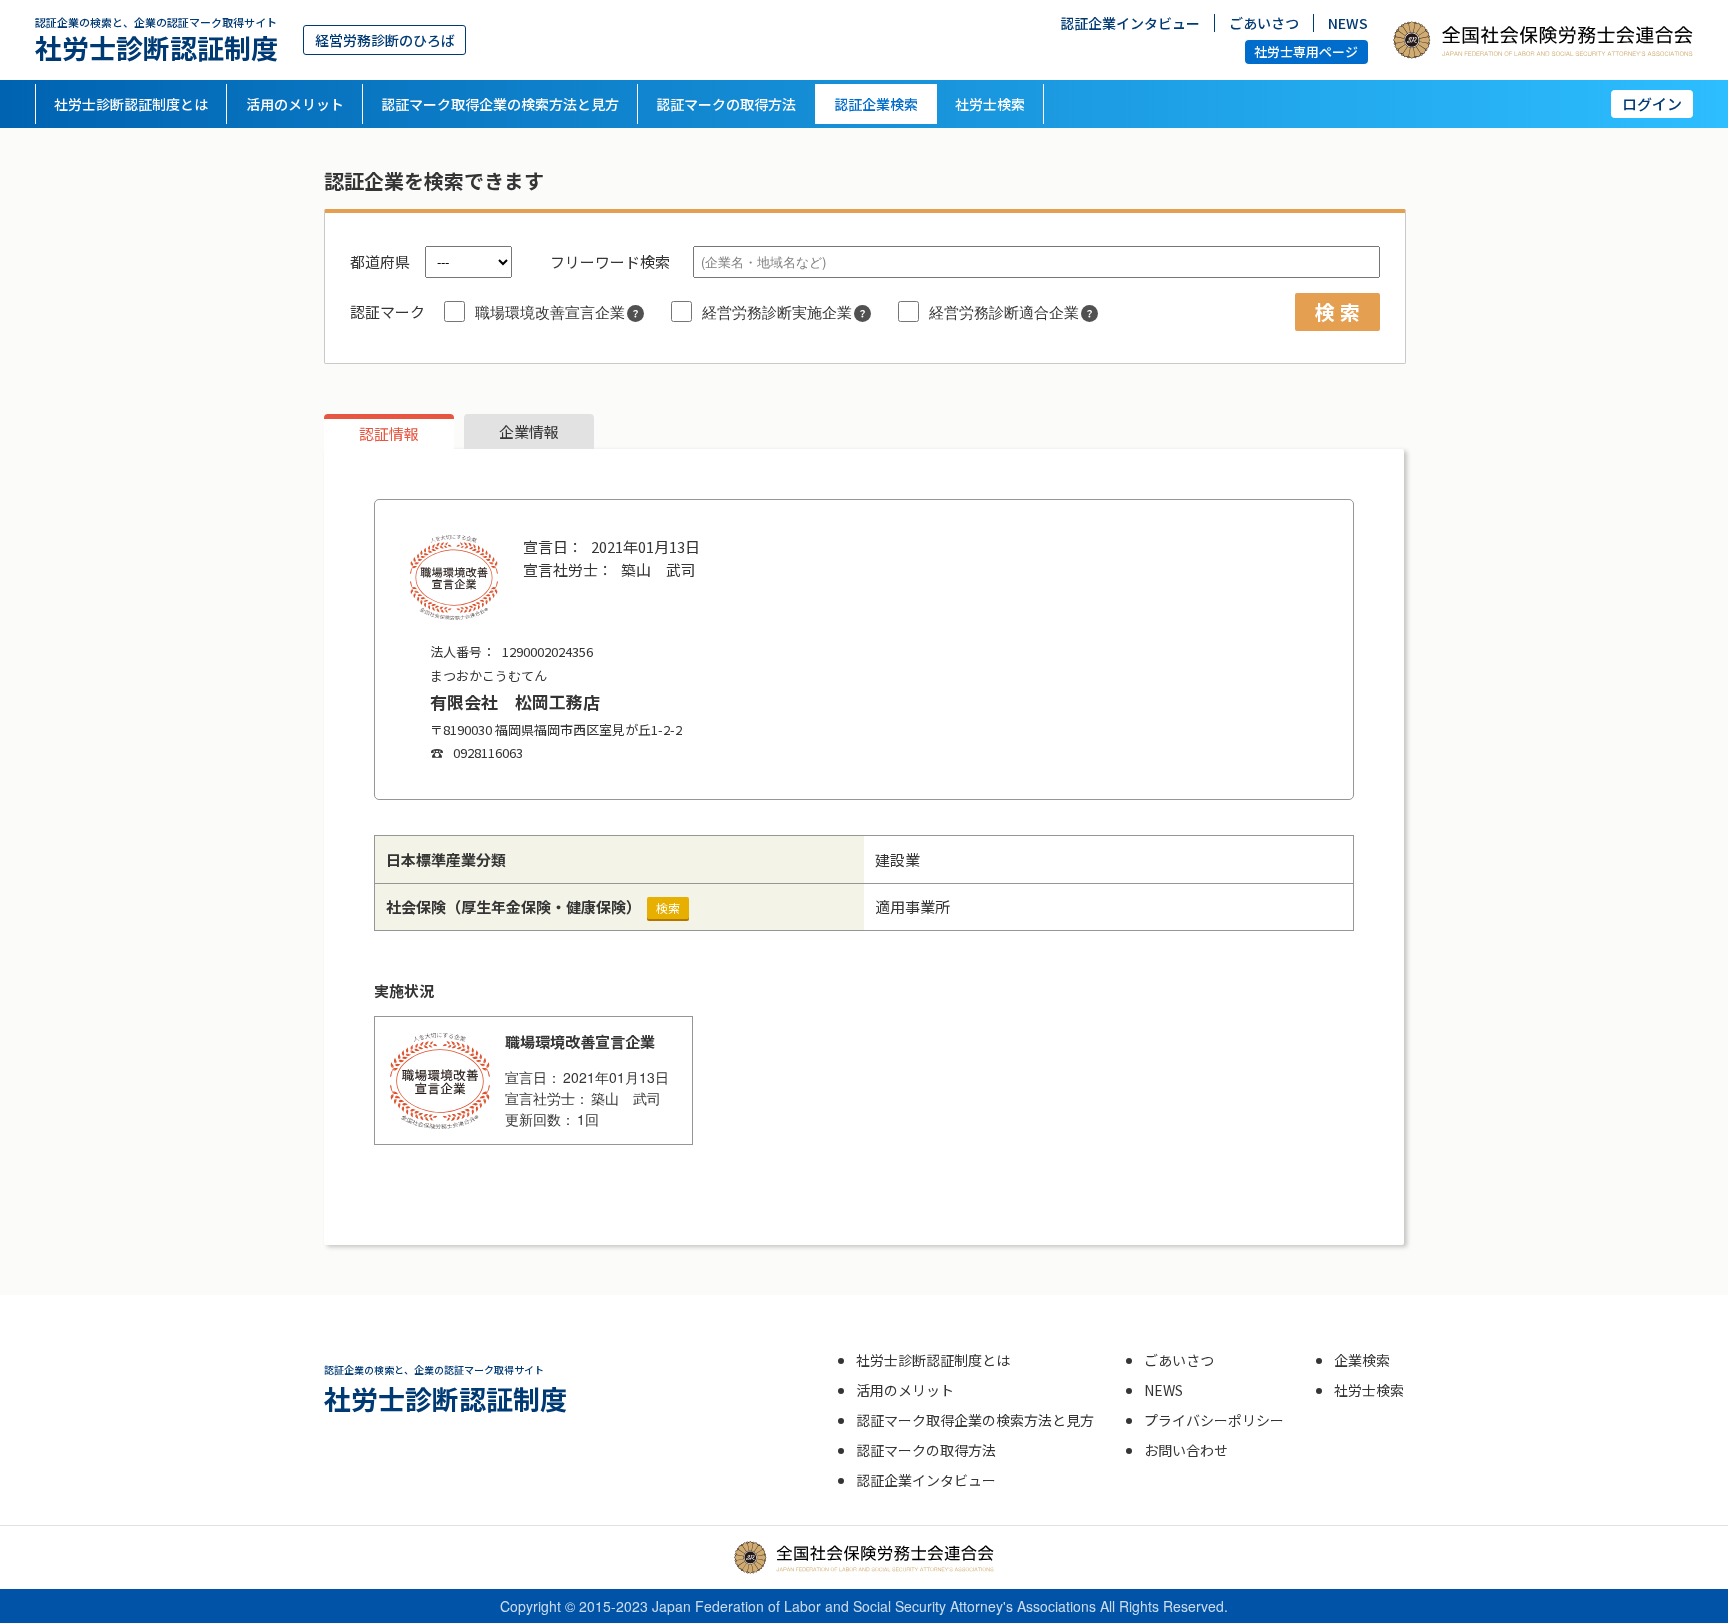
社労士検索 (990, 104)
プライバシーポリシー (1214, 1420)
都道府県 (380, 261)
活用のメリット (295, 104)
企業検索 (1362, 1360)
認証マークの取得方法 (726, 104)
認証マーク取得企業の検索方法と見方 (500, 104)
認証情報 (389, 433)
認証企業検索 (876, 104)
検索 (668, 907)
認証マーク (387, 311)
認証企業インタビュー (1130, 23)
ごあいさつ (1264, 23)
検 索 (1337, 311)
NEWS (1348, 23)
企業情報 (529, 431)
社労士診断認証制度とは (131, 104)
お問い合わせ (1186, 1450)
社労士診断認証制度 (156, 39)
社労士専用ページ (1306, 51)
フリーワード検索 (610, 261)
